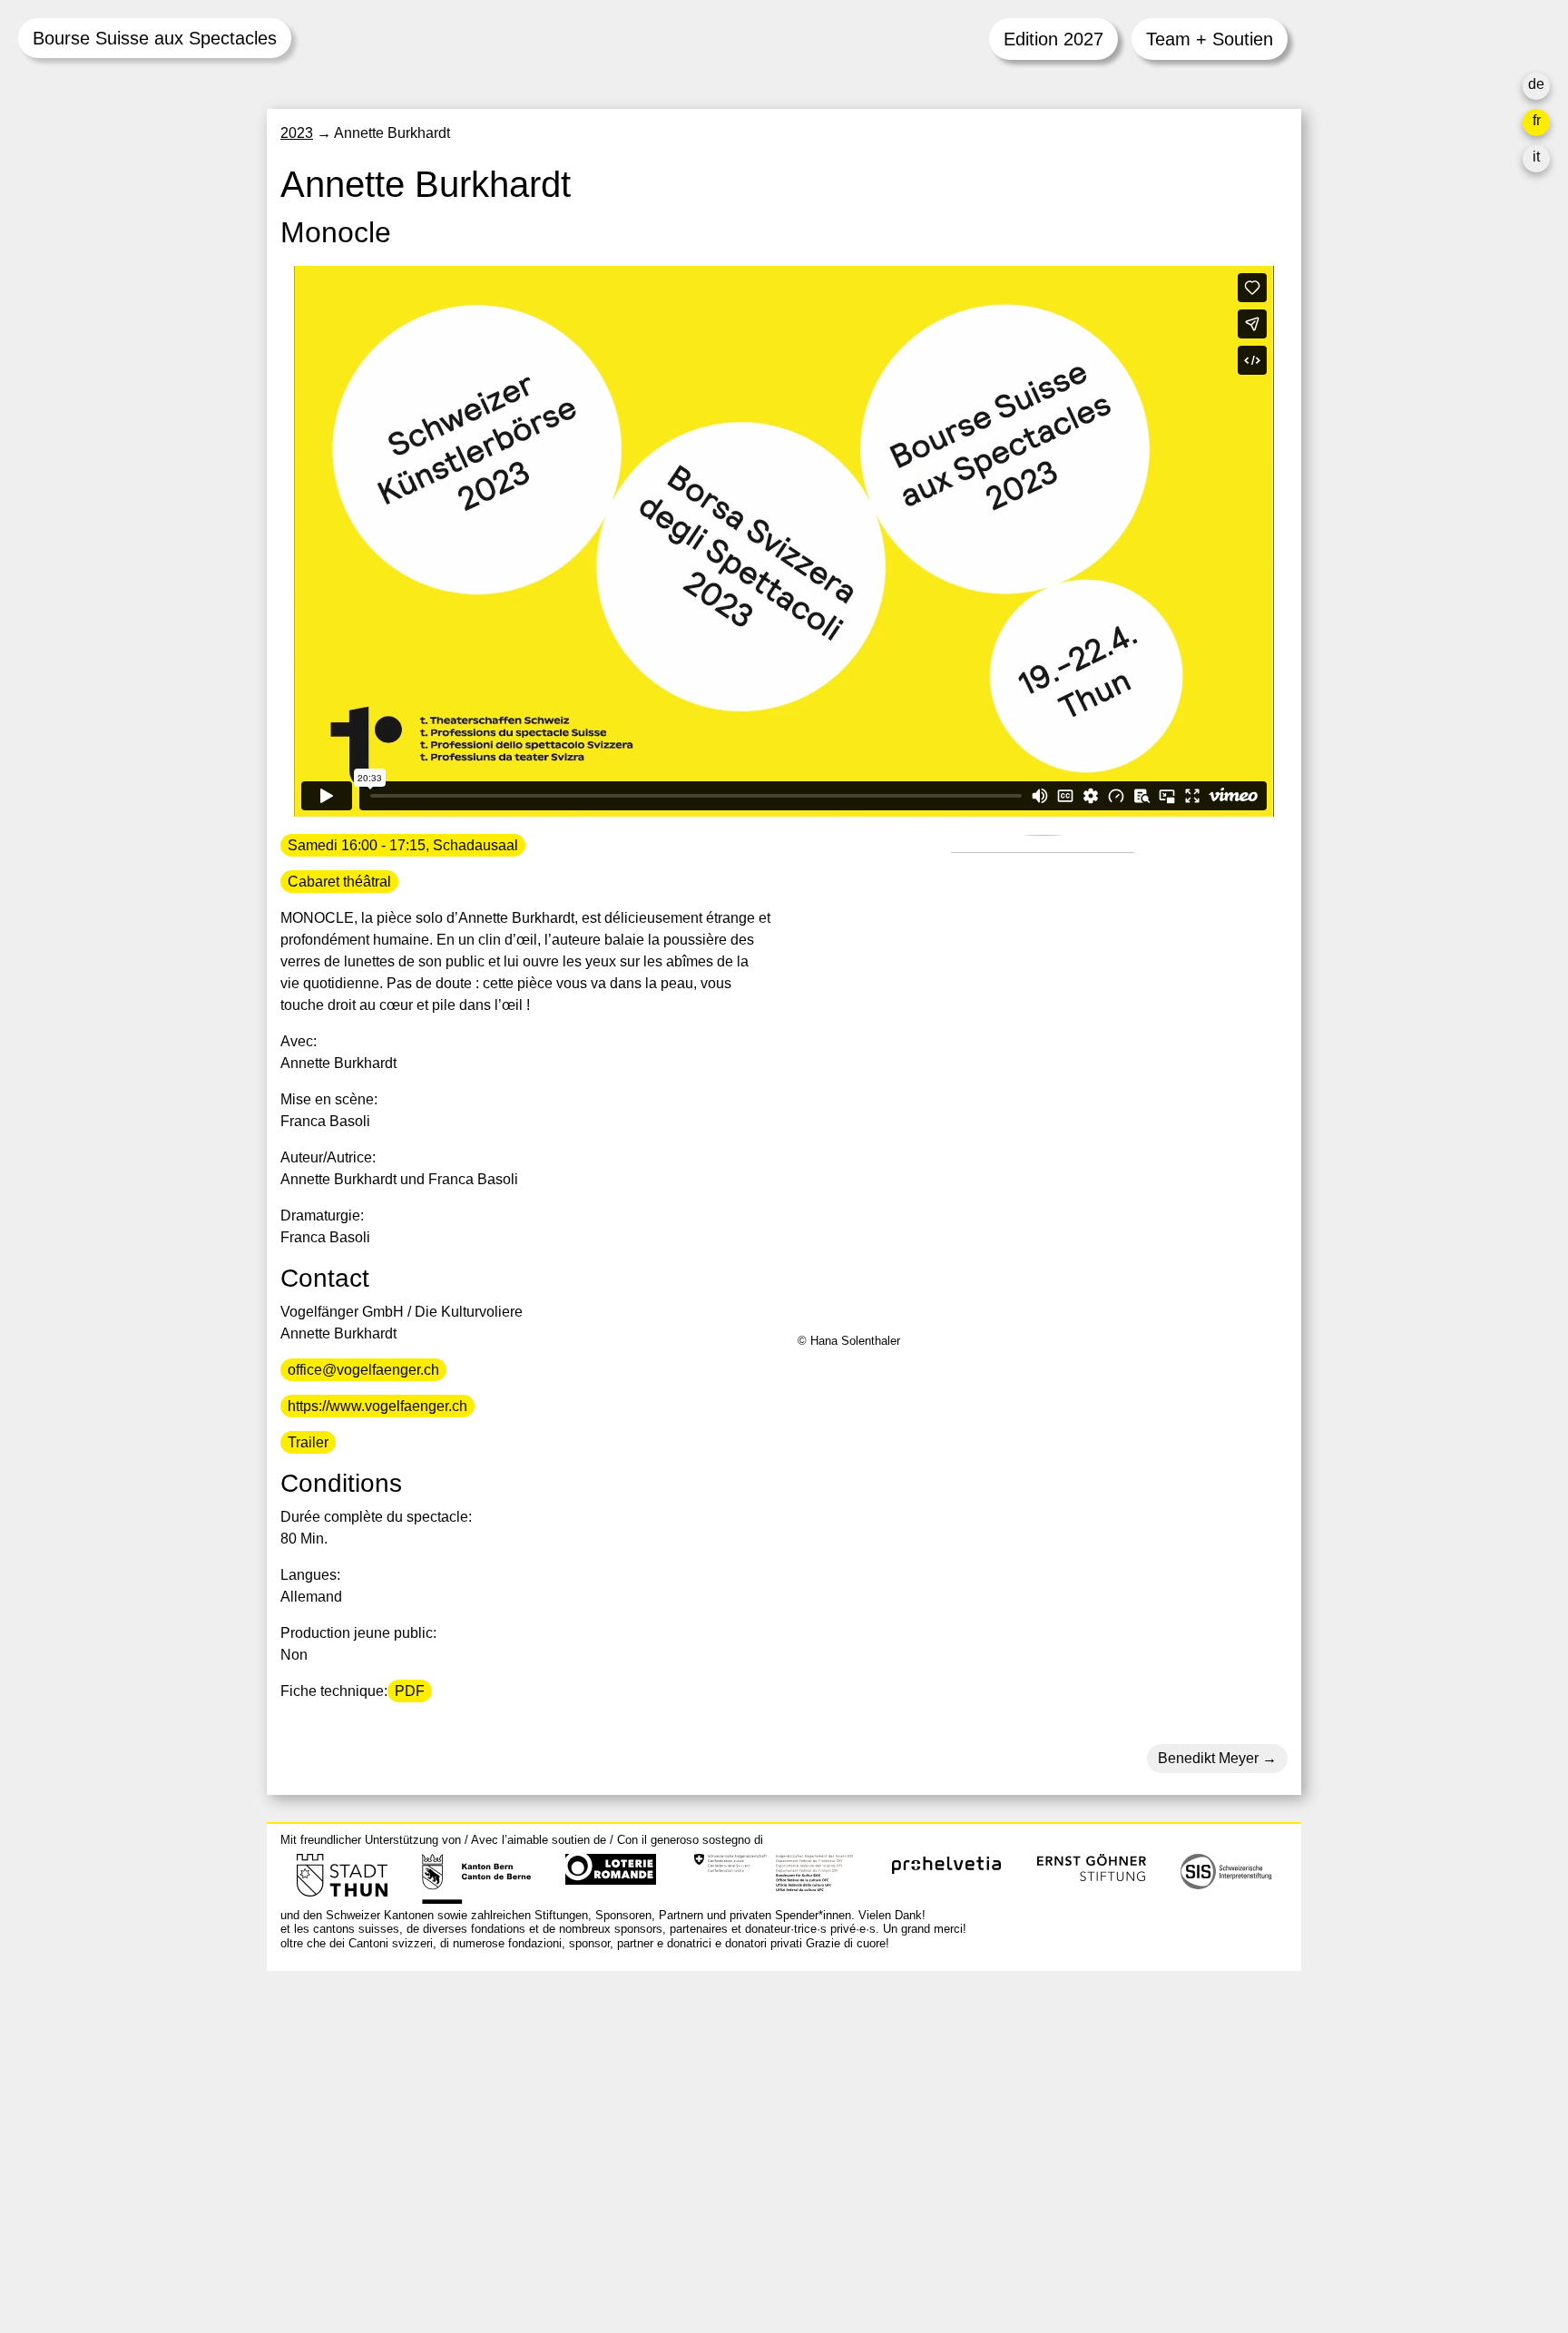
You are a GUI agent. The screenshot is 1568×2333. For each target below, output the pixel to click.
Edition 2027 (1053, 39)
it (1536, 157)
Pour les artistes (1022, 2121)
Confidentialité (1017, 2186)
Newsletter (1004, 2223)
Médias (994, 2143)
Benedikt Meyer (1208, 1758)
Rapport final (1011, 2165)
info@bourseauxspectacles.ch (379, 2066)
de (1536, 84)
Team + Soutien (1210, 39)
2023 (297, 133)
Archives (998, 2099)
